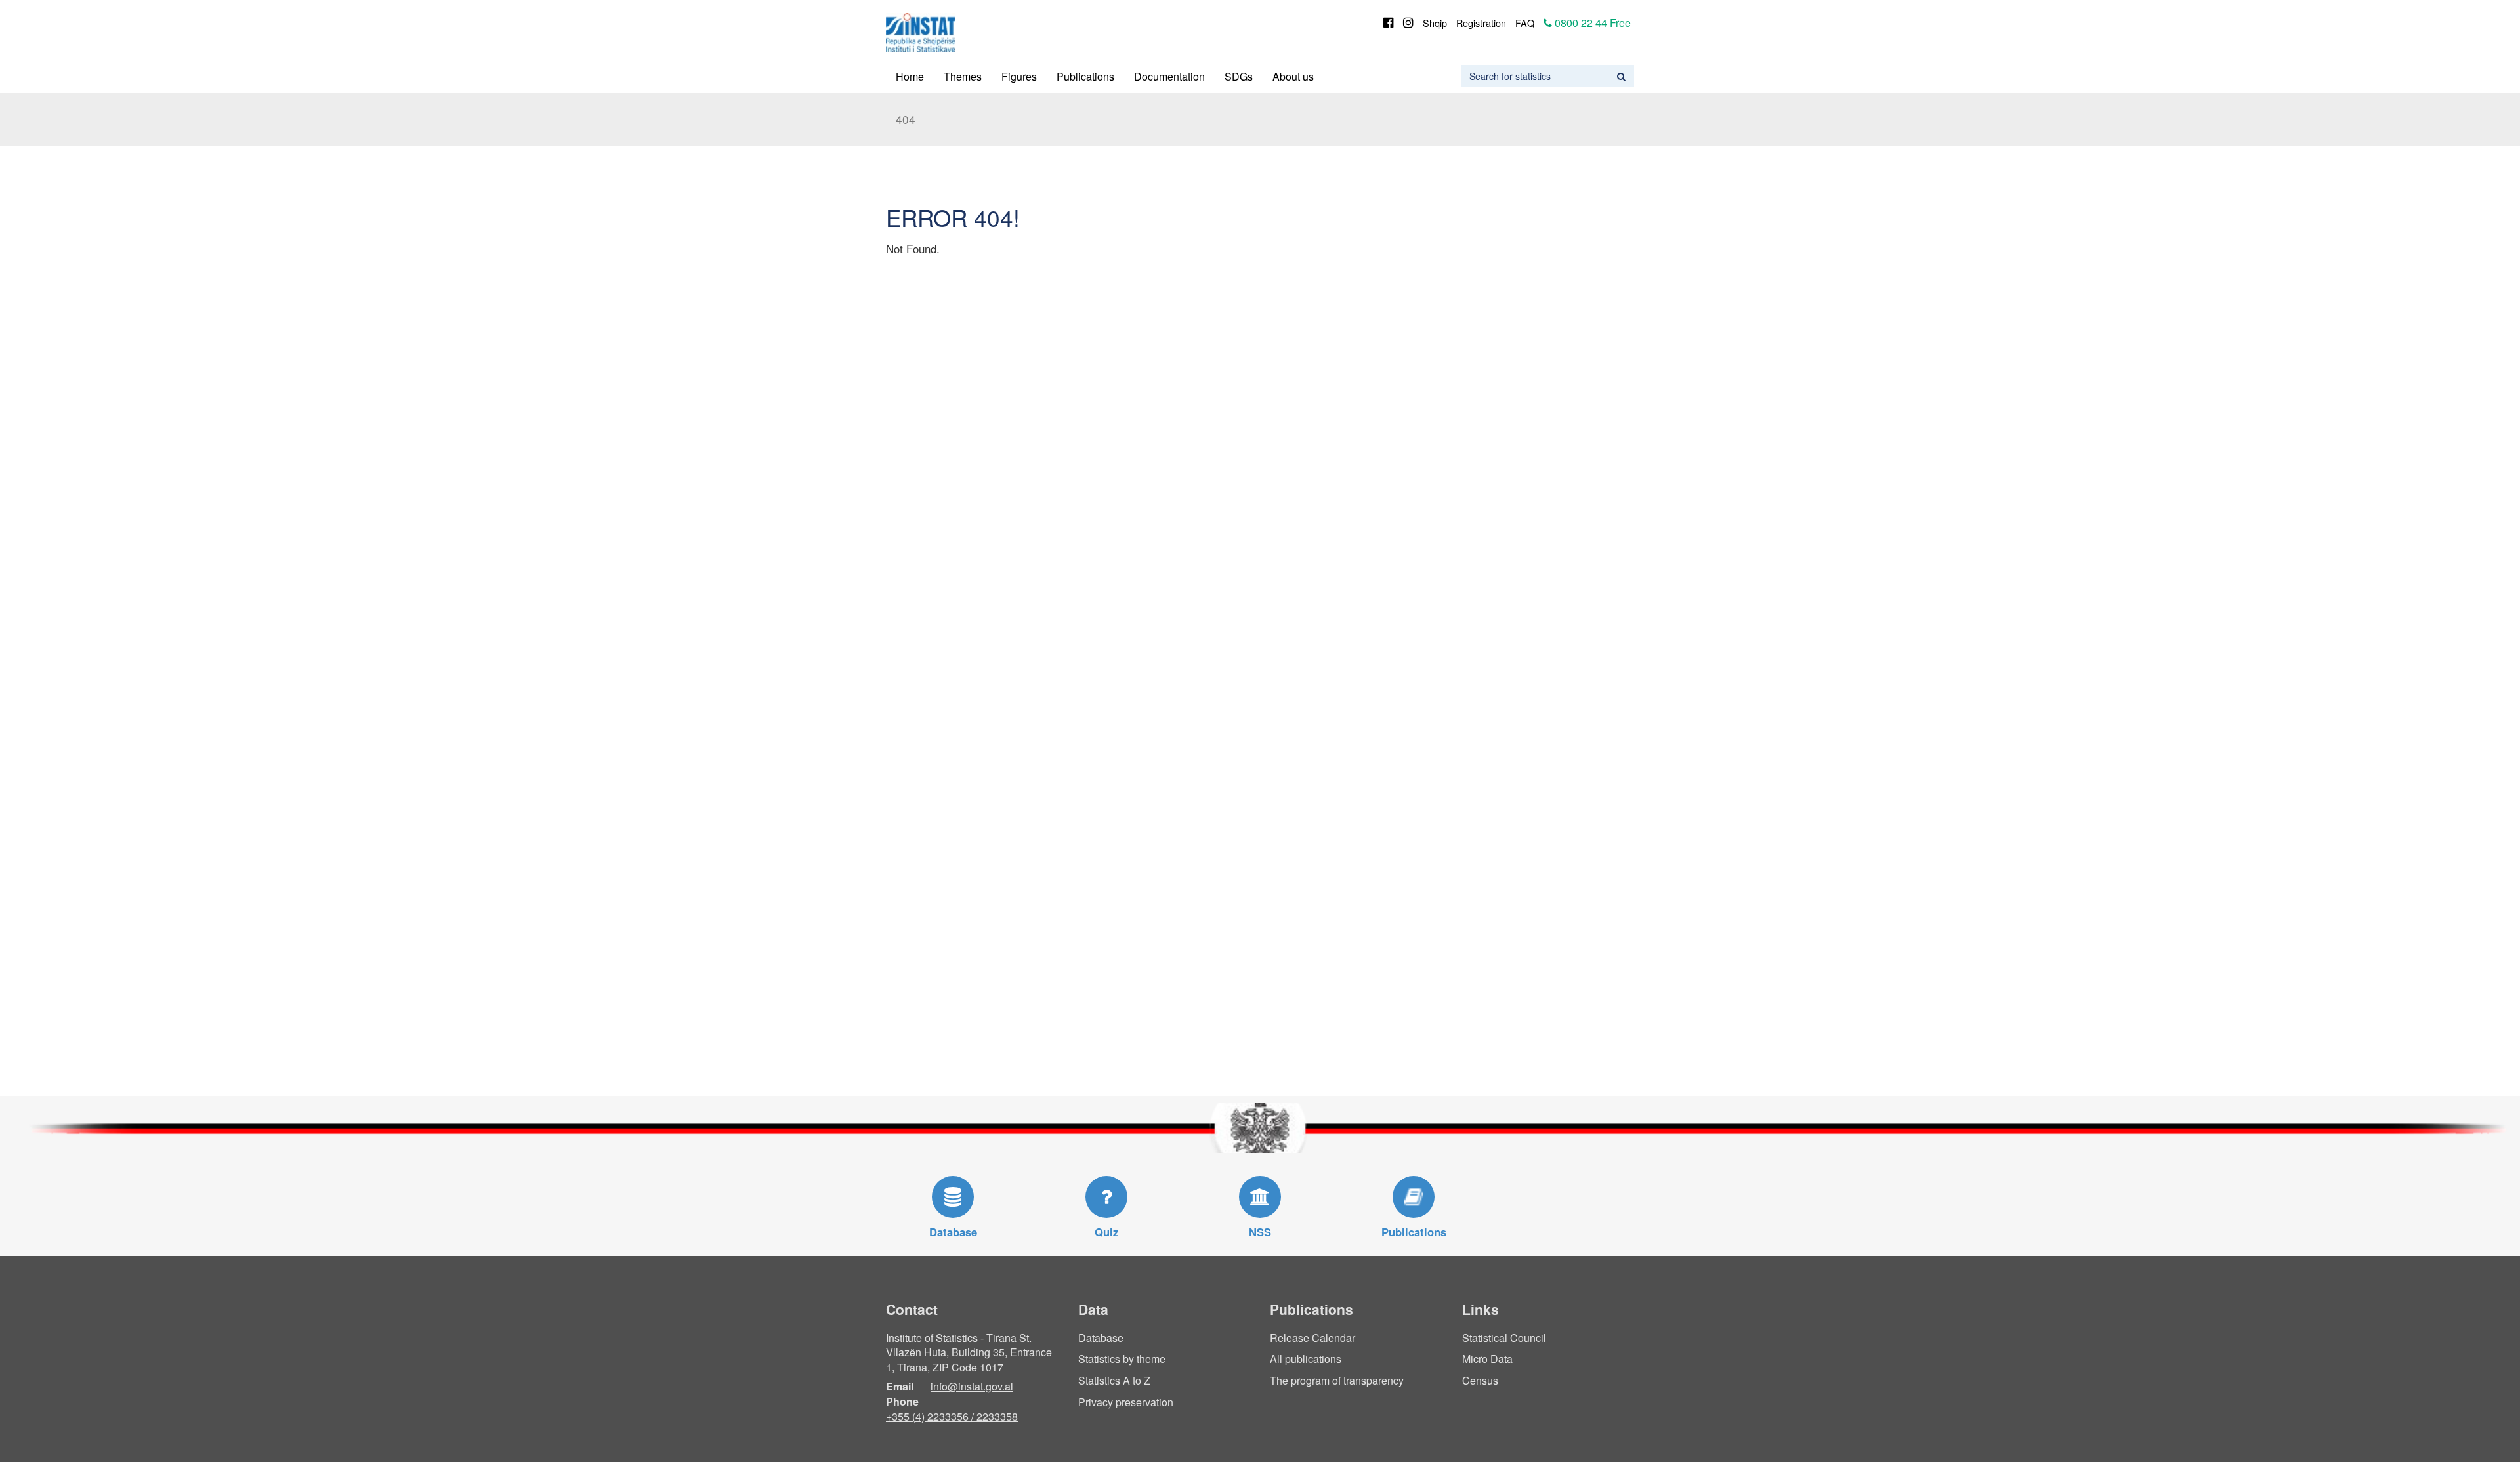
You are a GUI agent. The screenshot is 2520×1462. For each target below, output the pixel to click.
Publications (1085, 76)
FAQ (1525, 23)
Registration (1481, 23)
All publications (1306, 1359)
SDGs (1239, 76)
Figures (1019, 76)
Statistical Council (1504, 1338)
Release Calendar (1312, 1338)
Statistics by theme (1122, 1359)
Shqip (1435, 23)
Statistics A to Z (1114, 1380)
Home (910, 76)
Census (1480, 1380)
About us (1293, 76)
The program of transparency (1337, 1380)
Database (1101, 1338)
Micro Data (1487, 1359)
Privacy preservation (1126, 1402)
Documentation (1169, 76)
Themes (963, 76)
